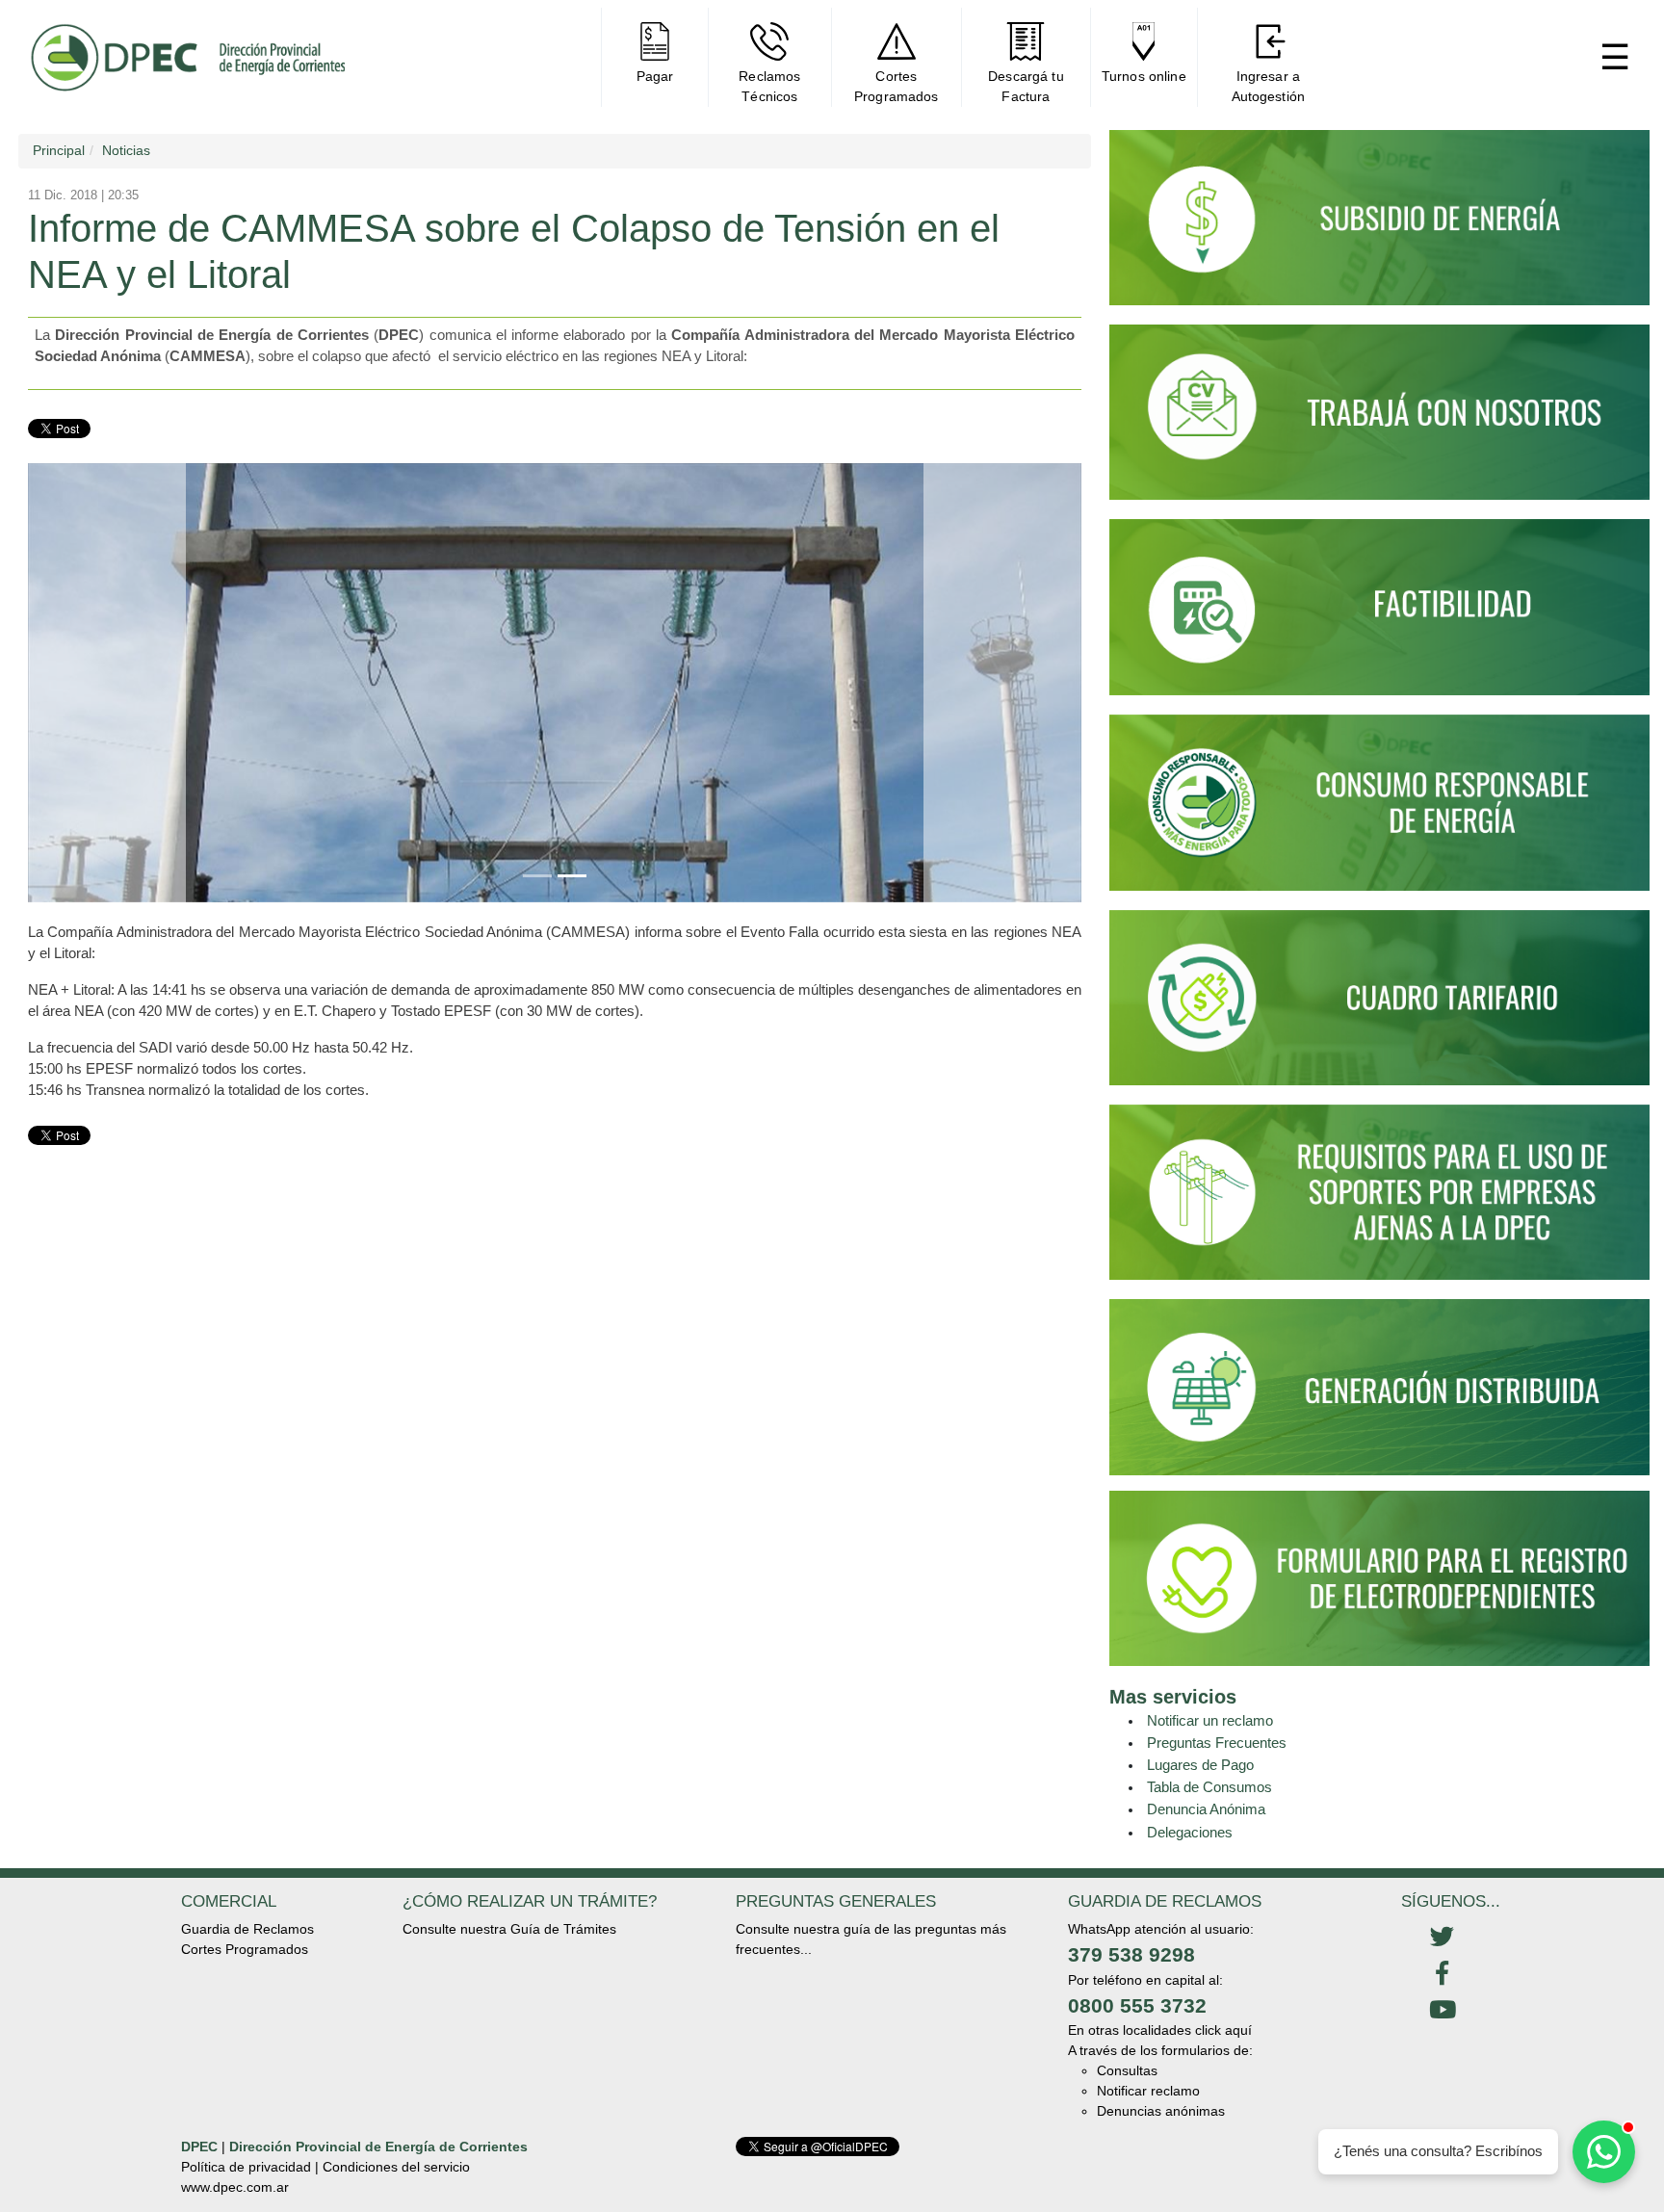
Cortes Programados (245, 1949)
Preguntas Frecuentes (1217, 1743)
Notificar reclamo (1148, 2091)
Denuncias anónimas (1161, 2111)
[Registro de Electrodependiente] (1379, 1576)
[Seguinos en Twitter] (1442, 1938)
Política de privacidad (246, 2167)
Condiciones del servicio (396, 2167)
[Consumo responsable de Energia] (1379, 811)
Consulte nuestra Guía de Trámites (509, 1929)
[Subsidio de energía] (1379, 226)
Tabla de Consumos (1209, 1787)
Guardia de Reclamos (247, 1929)
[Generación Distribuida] (1379, 1386)
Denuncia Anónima (1206, 1809)
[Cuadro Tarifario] (1379, 1005)
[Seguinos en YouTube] (1442, 2011)
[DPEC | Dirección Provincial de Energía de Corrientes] (187, 57)
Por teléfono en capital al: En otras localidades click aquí (1160, 2005)
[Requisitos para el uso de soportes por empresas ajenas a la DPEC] (1379, 1201)
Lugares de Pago (1200, 1765)
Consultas (1127, 2070)
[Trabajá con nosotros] (1379, 421)
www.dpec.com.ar (235, 2187)
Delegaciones (1190, 1832)
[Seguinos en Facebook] (1442, 1974)
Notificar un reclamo (1210, 1720)
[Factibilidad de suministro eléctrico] (1379, 615)
